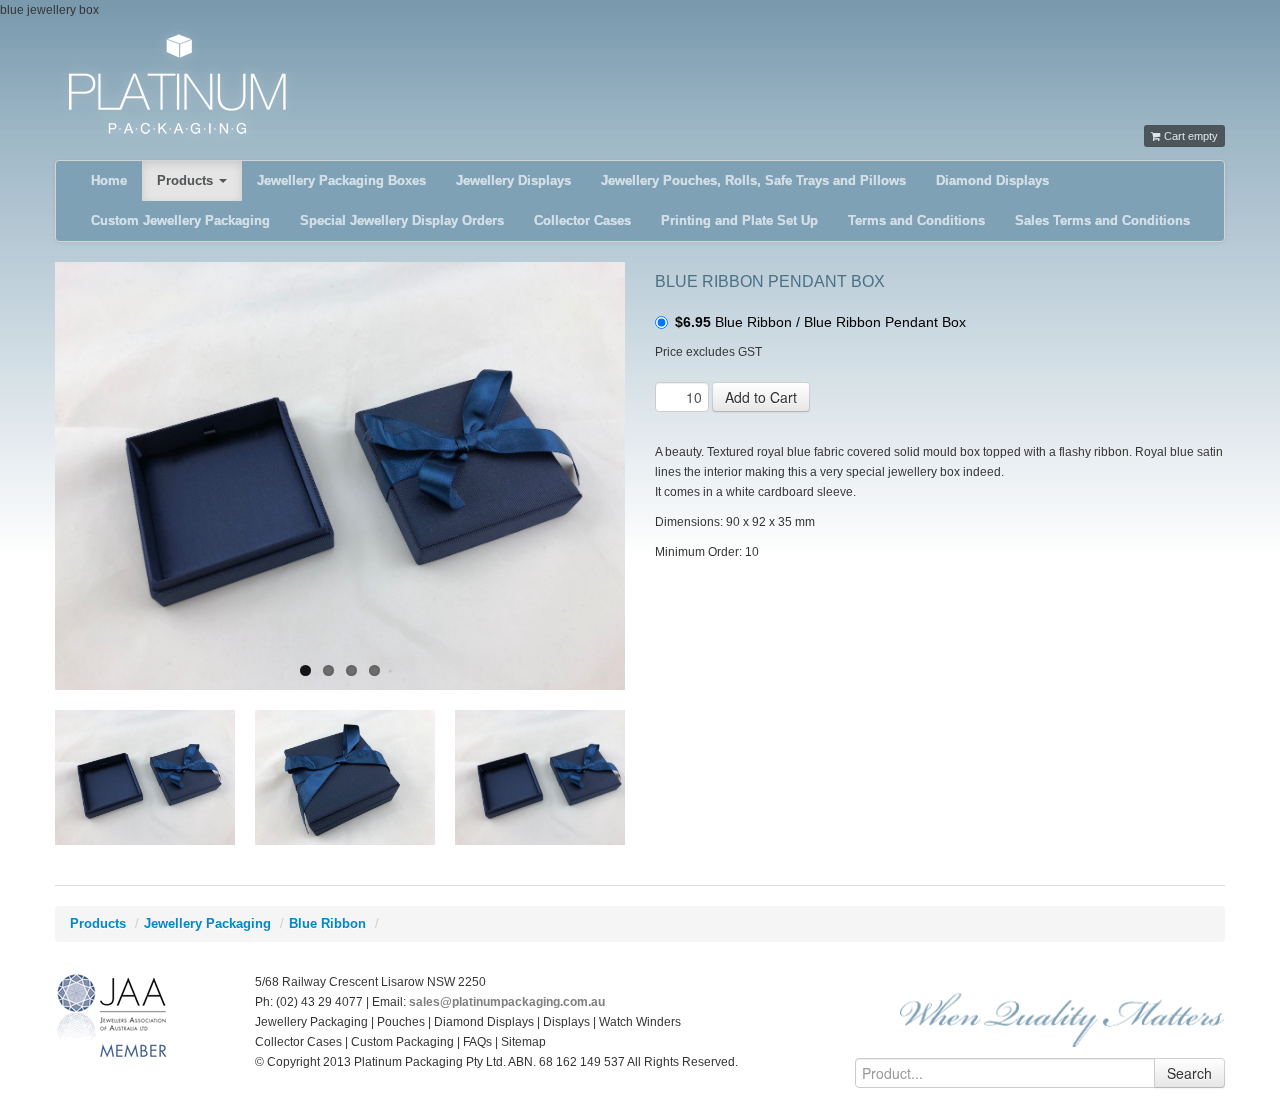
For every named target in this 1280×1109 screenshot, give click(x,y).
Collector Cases (582, 220)
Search (1189, 1073)
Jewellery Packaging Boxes (341, 180)
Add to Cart (761, 397)
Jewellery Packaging (207, 923)
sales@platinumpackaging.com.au (507, 1002)
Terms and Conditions (916, 220)
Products (187, 180)
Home (109, 180)
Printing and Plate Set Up (739, 220)
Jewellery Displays (513, 180)
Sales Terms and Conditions (1102, 220)
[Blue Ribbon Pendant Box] (340, 476)
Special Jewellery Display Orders (402, 220)
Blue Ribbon (327, 923)
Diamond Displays (992, 180)
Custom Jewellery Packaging (180, 220)
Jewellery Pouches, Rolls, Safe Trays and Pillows (753, 180)
